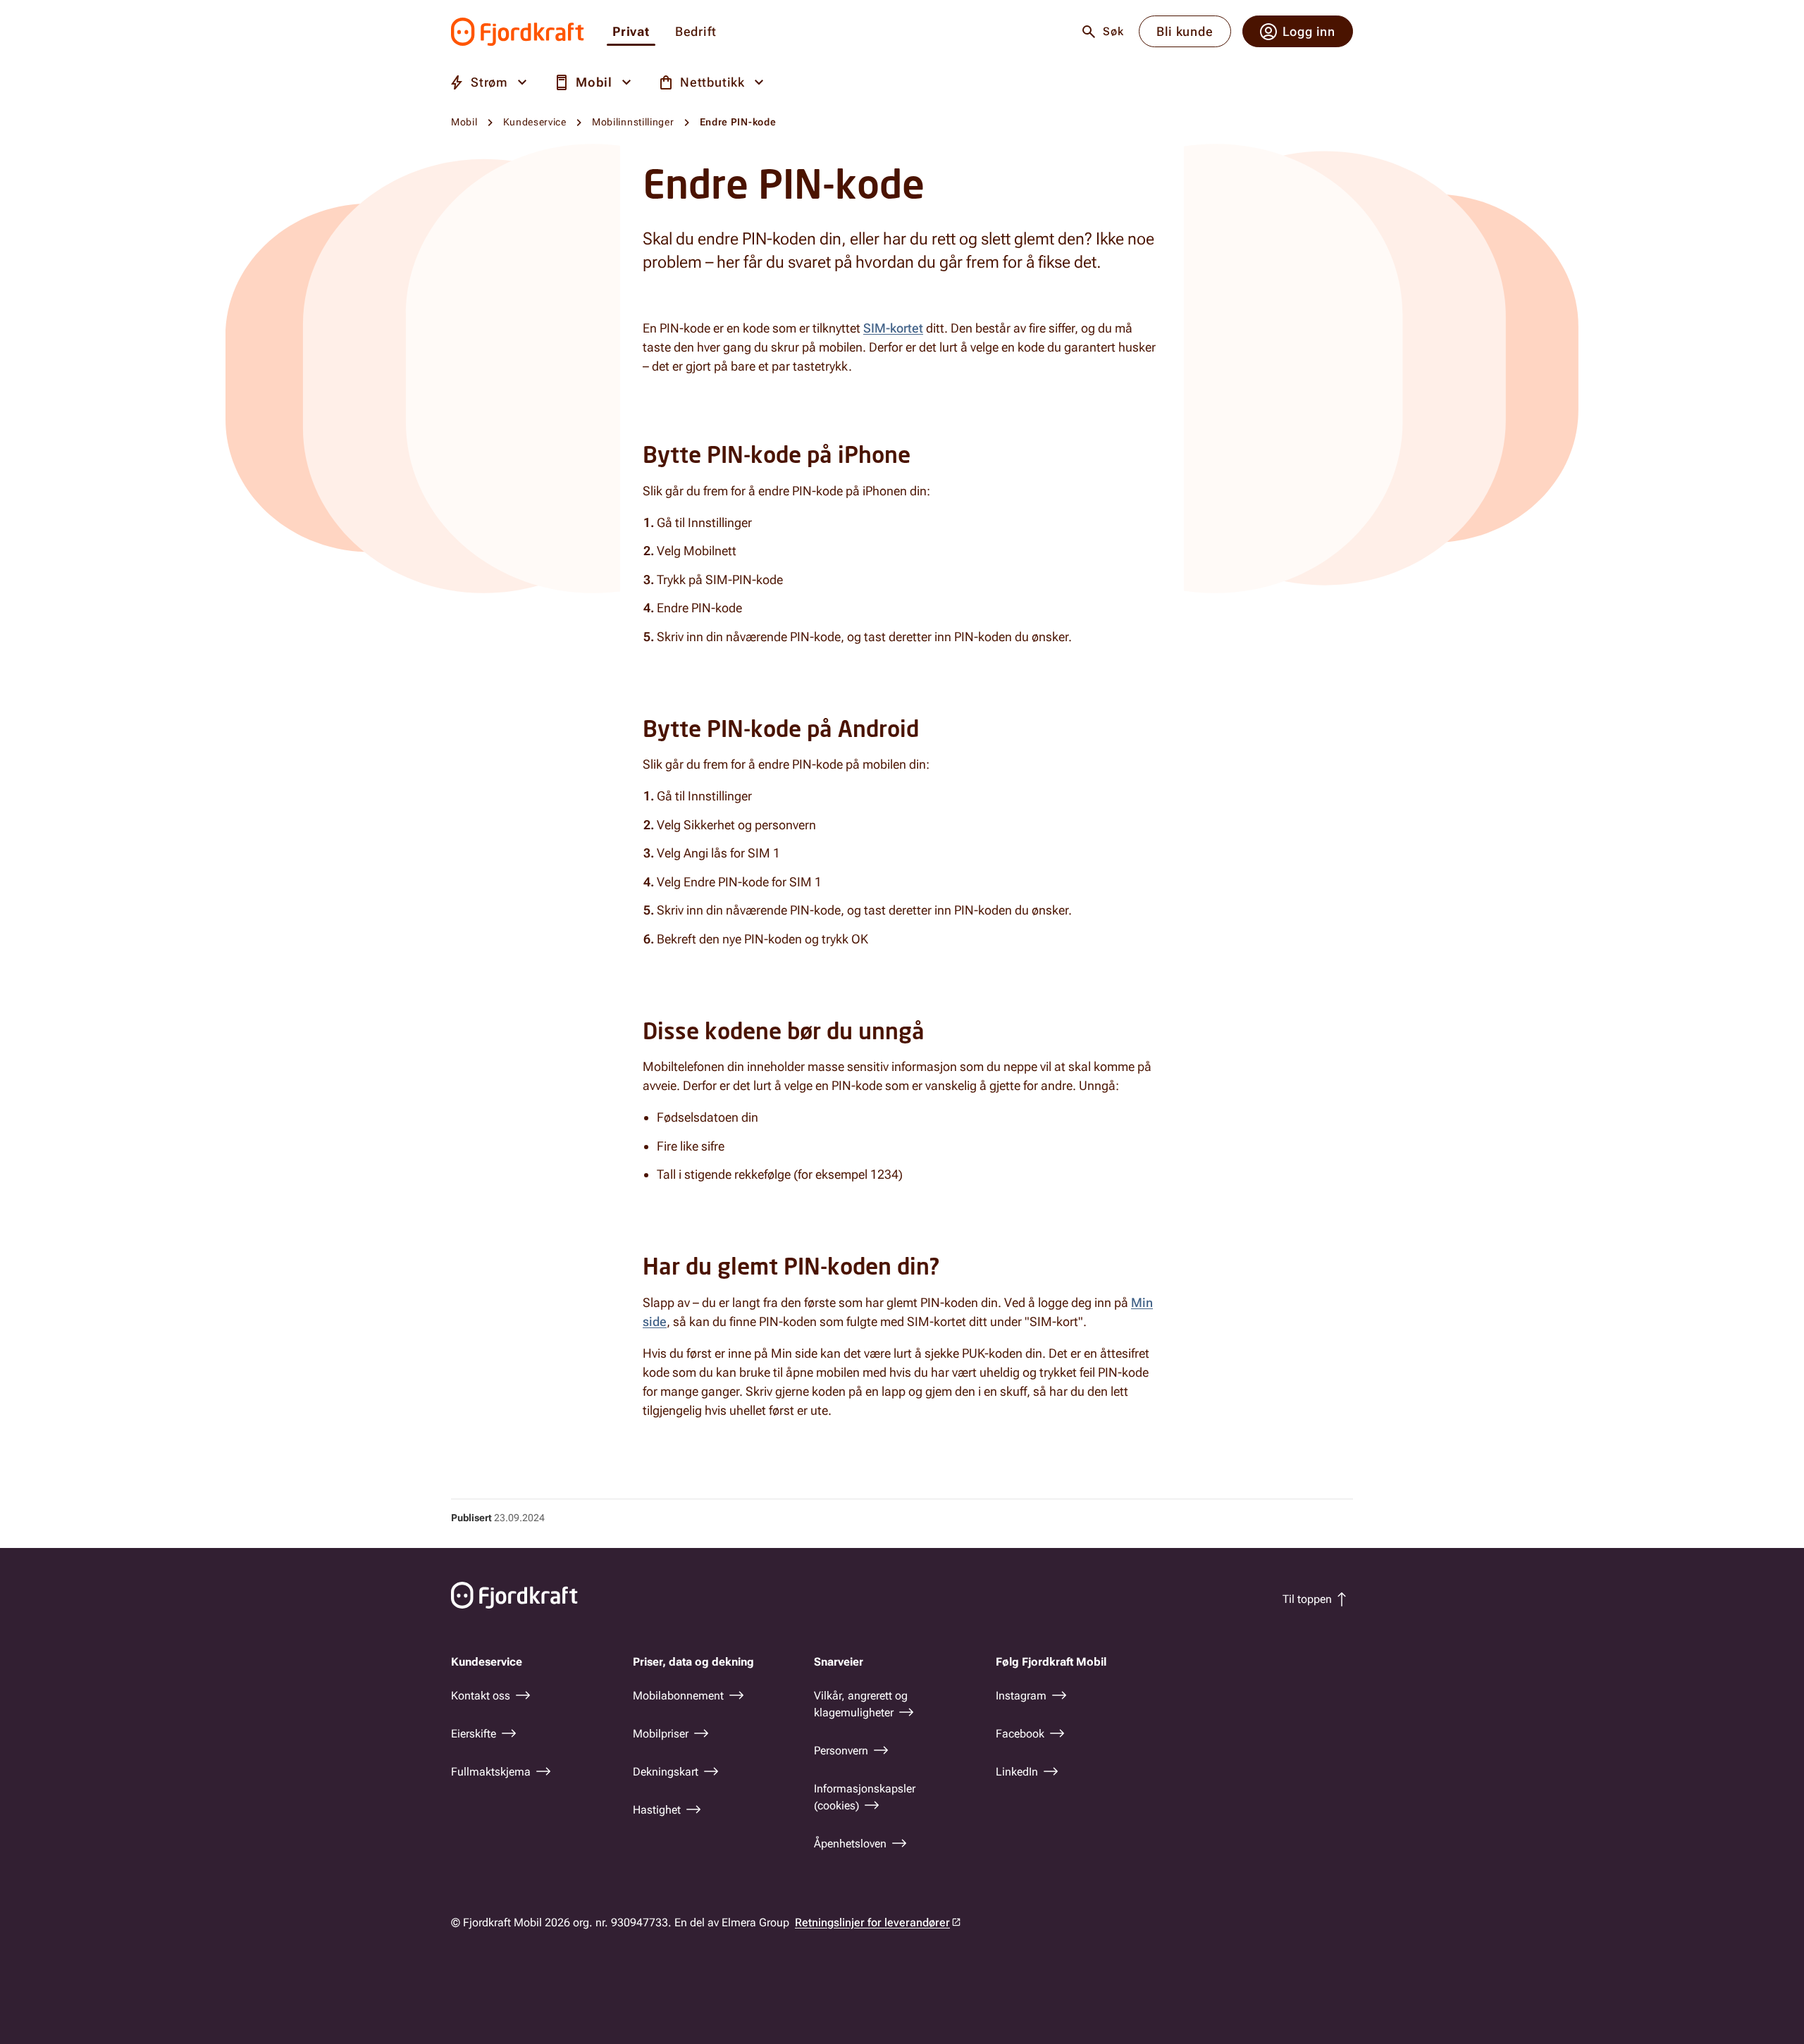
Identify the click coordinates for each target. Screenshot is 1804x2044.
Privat (631, 32)
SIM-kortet (893, 328)
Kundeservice (535, 122)
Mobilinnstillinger (633, 122)
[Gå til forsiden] (518, 32)
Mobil (464, 122)
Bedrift (696, 32)
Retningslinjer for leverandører (872, 1922)
